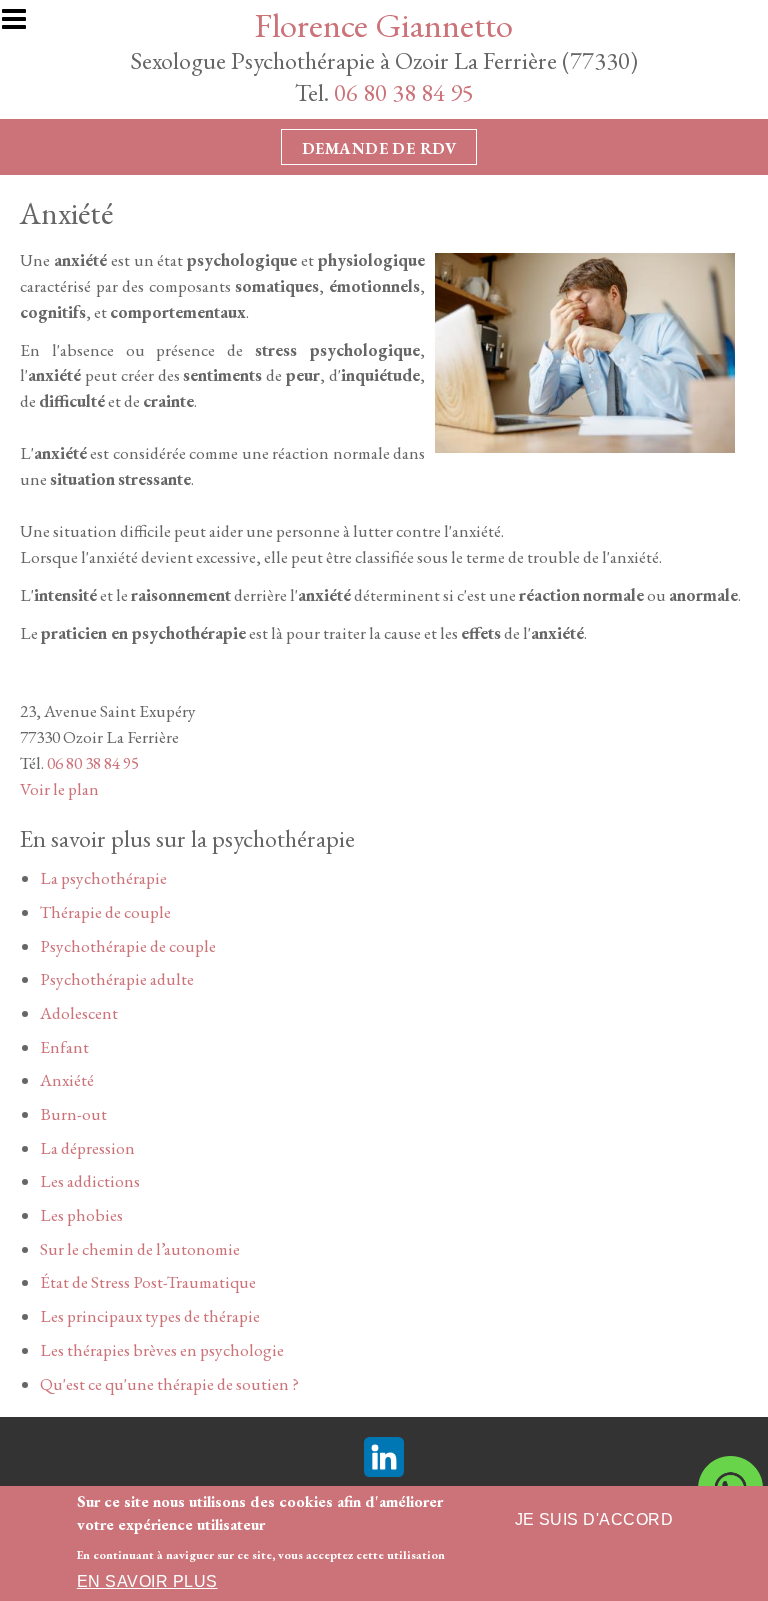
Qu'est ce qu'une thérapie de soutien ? (169, 1384)
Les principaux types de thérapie (150, 1316)
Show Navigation (23, 25)
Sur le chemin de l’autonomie (140, 1249)
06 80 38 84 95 (404, 92)
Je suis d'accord (594, 1519)
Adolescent (79, 1013)
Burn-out (73, 1114)
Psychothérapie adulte (117, 979)
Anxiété (67, 1080)
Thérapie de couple (105, 912)
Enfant (64, 1047)
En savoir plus (147, 1581)
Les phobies (81, 1215)
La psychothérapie (103, 878)
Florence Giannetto (384, 24)
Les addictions (90, 1181)
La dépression (87, 1148)
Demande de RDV (379, 148)
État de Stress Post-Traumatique (148, 1282)
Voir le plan (59, 789)
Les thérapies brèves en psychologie (162, 1350)
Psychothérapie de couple (128, 946)
